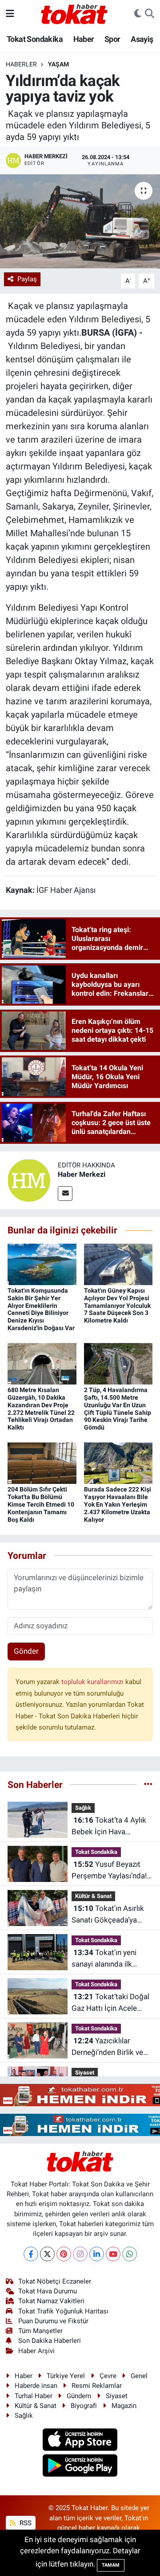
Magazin (124, 2406)
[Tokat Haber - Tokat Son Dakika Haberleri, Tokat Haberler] (74, 13)
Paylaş (27, 279)
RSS (25, 2523)
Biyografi (84, 2406)
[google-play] (80, 2467)
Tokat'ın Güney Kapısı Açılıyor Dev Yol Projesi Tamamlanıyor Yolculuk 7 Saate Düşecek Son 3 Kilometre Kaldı (117, 1305)
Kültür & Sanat (93, 1896)
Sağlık (83, 1808)
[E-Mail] (65, 1194)
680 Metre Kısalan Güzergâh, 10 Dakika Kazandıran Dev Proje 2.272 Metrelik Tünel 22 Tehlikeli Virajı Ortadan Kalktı (41, 1409)
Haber (84, 39)
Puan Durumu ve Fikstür (53, 2321)
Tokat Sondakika (35, 39)
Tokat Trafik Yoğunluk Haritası (63, 2311)
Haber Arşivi (36, 2351)
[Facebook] (31, 2254)
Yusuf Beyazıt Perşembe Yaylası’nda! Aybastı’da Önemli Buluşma (109, 1871)
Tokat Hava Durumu (48, 2291)
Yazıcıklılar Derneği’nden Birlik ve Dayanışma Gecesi (107, 2047)
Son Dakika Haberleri (50, 2341)
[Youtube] (113, 2254)
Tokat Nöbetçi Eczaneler (55, 2281)
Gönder (26, 1651)
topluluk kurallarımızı (93, 1682)
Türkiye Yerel (66, 2376)
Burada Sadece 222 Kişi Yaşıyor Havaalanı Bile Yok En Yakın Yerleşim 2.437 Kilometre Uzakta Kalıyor (118, 1504)
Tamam (111, 2565)
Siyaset (85, 2073)
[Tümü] (148, 1784)
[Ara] (150, 14)
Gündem (79, 2396)
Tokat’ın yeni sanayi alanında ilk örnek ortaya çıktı (104, 1959)
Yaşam (58, 64)
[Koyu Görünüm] (138, 14)
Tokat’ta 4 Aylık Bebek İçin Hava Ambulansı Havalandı (109, 1826)
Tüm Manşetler (40, 2331)
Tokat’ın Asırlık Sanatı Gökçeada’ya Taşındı (108, 1915)
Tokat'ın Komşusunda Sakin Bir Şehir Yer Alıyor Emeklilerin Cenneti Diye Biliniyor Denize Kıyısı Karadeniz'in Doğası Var (41, 1309)
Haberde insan (36, 2386)
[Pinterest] (64, 2254)
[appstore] (80, 2440)
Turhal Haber (34, 2396)
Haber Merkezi (82, 1174)
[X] (47, 2254)
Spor (112, 39)
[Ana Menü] (10, 13)
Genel (139, 2376)
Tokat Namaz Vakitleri (51, 2301)
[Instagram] (80, 2254)
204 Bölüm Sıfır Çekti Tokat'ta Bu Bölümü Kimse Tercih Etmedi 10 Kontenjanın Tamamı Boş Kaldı (41, 1504)
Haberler (21, 64)
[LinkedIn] (97, 2254)
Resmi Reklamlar (97, 2386)
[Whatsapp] (130, 2254)
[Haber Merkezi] (29, 1180)
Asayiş (142, 39)
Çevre (108, 2376)
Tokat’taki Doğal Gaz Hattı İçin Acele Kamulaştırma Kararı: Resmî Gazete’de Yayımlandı (110, 2003)
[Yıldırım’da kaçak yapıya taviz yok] (80, 221)
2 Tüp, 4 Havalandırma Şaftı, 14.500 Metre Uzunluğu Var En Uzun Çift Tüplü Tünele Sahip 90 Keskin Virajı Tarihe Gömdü (118, 1409)
